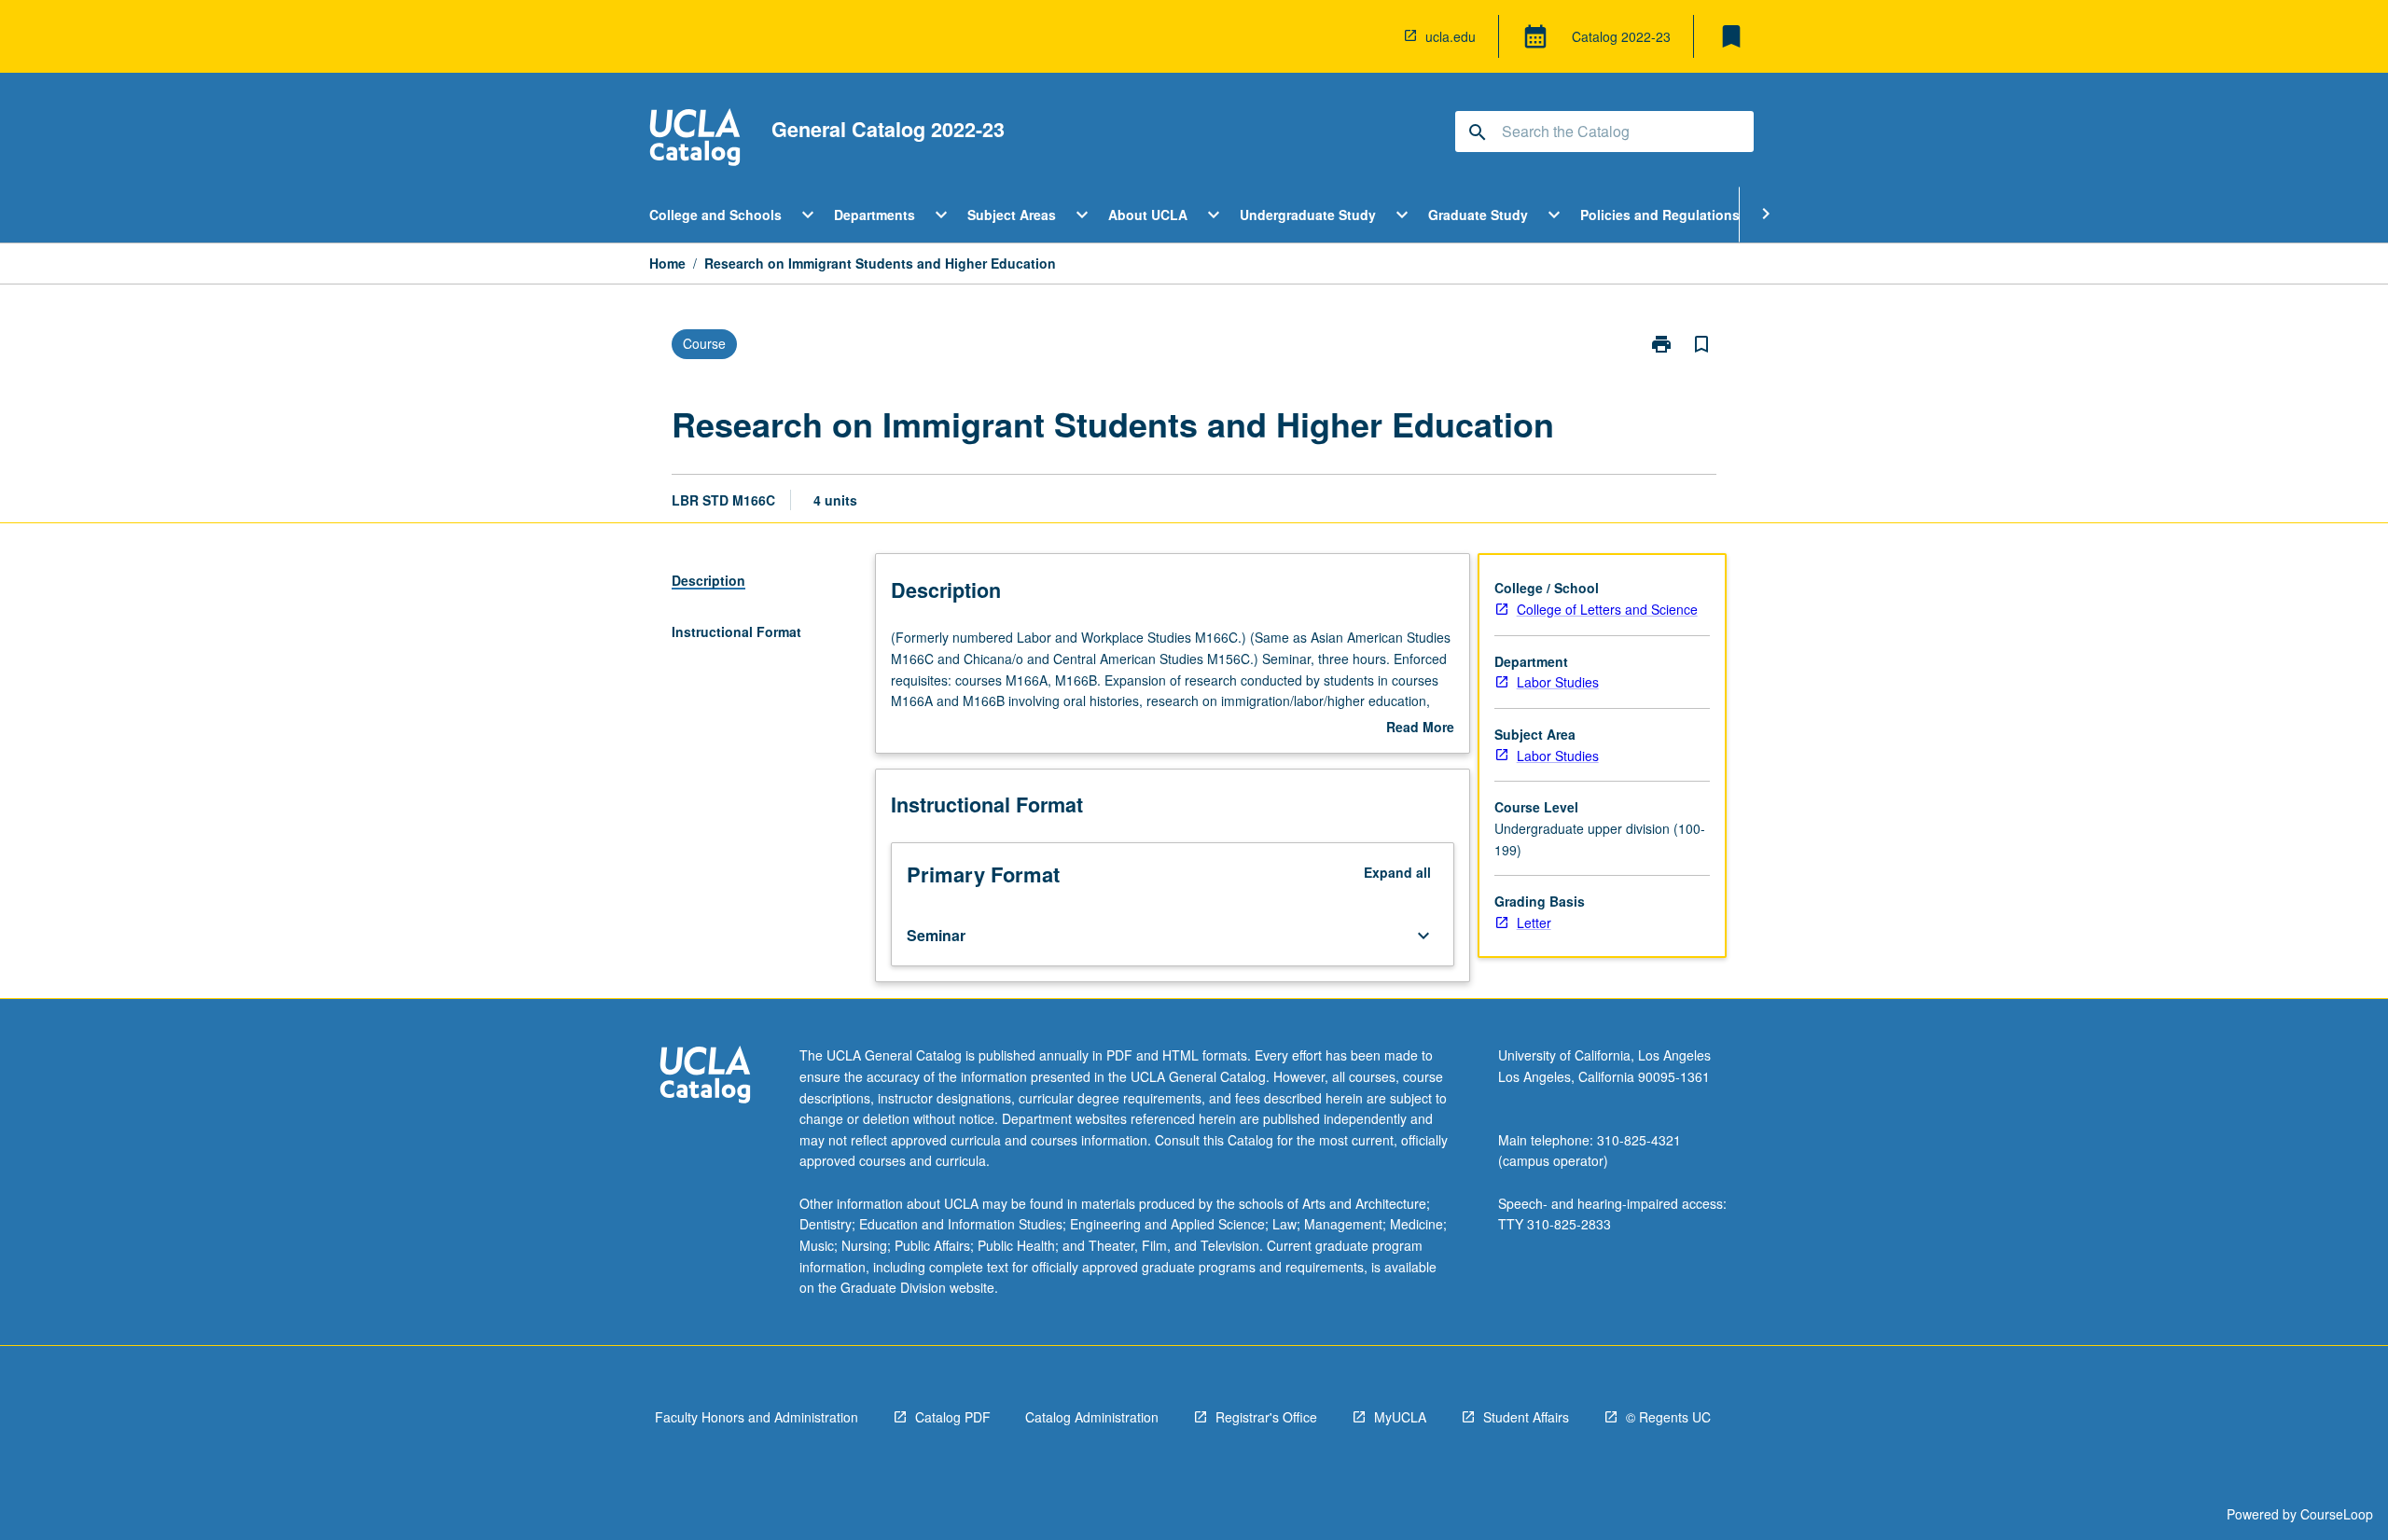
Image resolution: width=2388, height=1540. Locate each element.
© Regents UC (1668, 1417)
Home (667, 263)
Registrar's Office (1266, 1417)
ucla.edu (1451, 36)
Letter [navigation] (1534, 923)
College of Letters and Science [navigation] (1607, 609)
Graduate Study (1478, 215)
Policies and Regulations (1660, 215)
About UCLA (1148, 215)
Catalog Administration (1092, 1417)
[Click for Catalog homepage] (695, 139)
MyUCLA (1400, 1417)
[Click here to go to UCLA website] (705, 1077)
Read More (1420, 728)
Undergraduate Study (1308, 215)
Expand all (1397, 872)
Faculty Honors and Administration (757, 1417)
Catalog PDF (953, 1417)
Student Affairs (1526, 1417)
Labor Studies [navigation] (1558, 682)
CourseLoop (2337, 1514)
